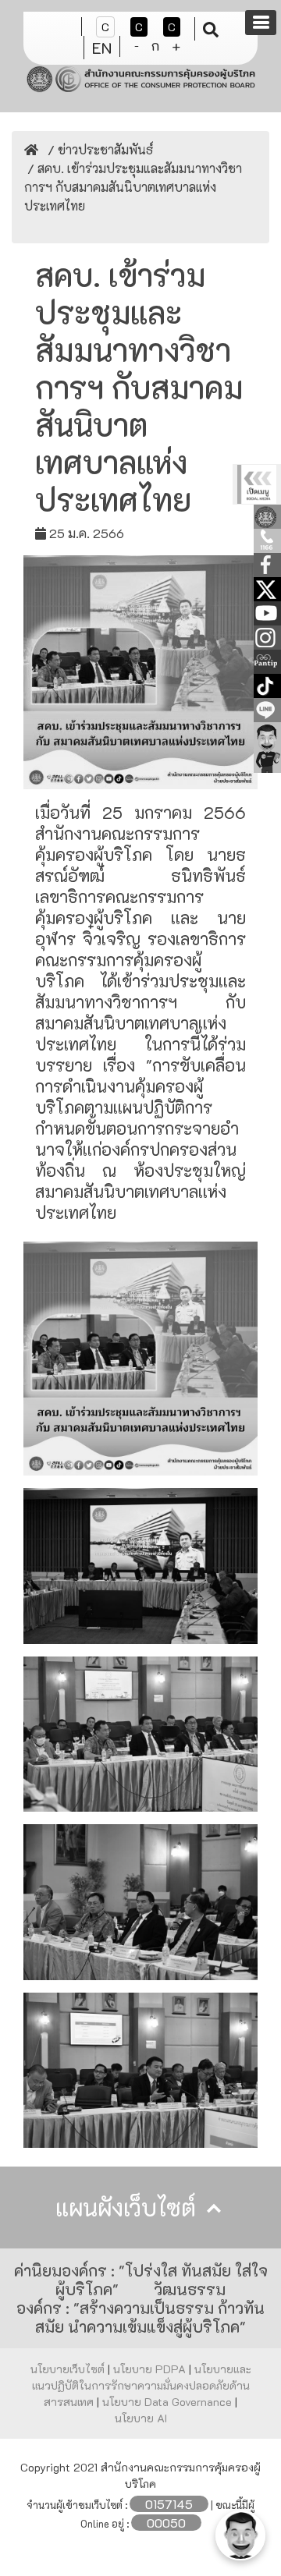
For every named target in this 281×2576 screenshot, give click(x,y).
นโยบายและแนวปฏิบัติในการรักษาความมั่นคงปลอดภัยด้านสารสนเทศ (142, 2385)
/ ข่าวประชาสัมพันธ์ (99, 149)
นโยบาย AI (141, 2418)
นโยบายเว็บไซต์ (69, 2369)
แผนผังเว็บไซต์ (129, 2207)
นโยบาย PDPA (151, 2369)
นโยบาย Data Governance (169, 2402)
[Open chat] (240, 2535)
